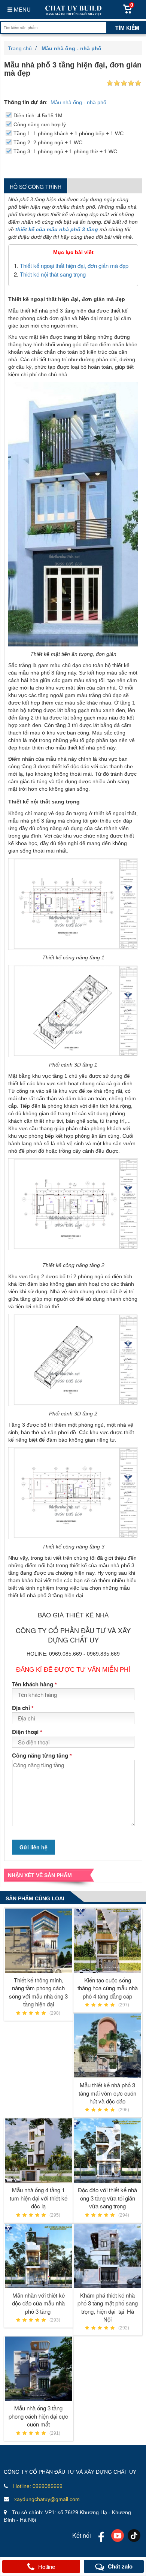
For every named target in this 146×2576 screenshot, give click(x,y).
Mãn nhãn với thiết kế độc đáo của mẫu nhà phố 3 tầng (38, 2303)
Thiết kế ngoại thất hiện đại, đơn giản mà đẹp (74, 266)
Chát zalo (120, 2566)
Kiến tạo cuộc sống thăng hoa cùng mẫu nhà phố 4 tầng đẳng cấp (108, 1988)
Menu (22, 9)
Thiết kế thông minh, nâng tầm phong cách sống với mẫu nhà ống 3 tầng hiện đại (38, 1992)
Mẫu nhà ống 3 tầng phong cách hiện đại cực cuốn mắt (38, 2416)
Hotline (47, 2566)
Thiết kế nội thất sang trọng (53, 274)
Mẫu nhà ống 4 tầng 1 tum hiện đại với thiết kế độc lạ (39, 2198)
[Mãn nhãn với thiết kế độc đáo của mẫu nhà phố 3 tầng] (39, 2256)
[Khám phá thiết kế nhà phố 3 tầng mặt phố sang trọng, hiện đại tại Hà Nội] (108, 2256)
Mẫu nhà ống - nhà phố (78, 102)
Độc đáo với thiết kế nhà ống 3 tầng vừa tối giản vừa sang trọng (107, 2198)
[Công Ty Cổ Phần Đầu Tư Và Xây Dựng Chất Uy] (73, 10)
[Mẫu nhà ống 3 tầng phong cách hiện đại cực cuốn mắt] (39, 2369)
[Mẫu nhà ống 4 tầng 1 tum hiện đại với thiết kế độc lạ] (39, 2151)
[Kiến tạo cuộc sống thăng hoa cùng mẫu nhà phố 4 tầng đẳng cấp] (108, 1941)
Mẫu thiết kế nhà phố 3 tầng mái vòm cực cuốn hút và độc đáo (107, 2093)
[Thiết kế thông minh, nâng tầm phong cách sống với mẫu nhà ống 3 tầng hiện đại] (39, 1941)
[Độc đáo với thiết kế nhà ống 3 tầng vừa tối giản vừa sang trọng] (108, 2151)
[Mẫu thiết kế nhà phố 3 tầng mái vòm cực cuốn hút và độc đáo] (108, 2046)
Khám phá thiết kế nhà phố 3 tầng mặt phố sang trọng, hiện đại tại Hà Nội (108, 2307)
